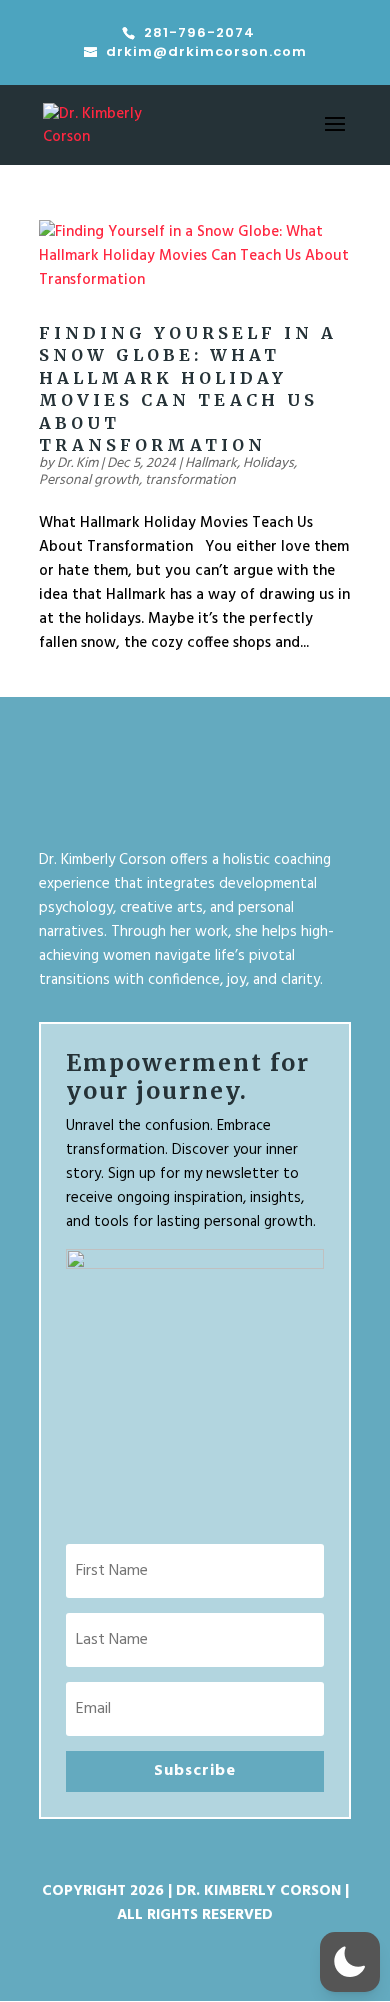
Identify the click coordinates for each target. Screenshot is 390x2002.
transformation (190, 480)
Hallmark (211, 463)
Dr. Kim (77, 463)
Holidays (268, 463)
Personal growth (89, 480)
